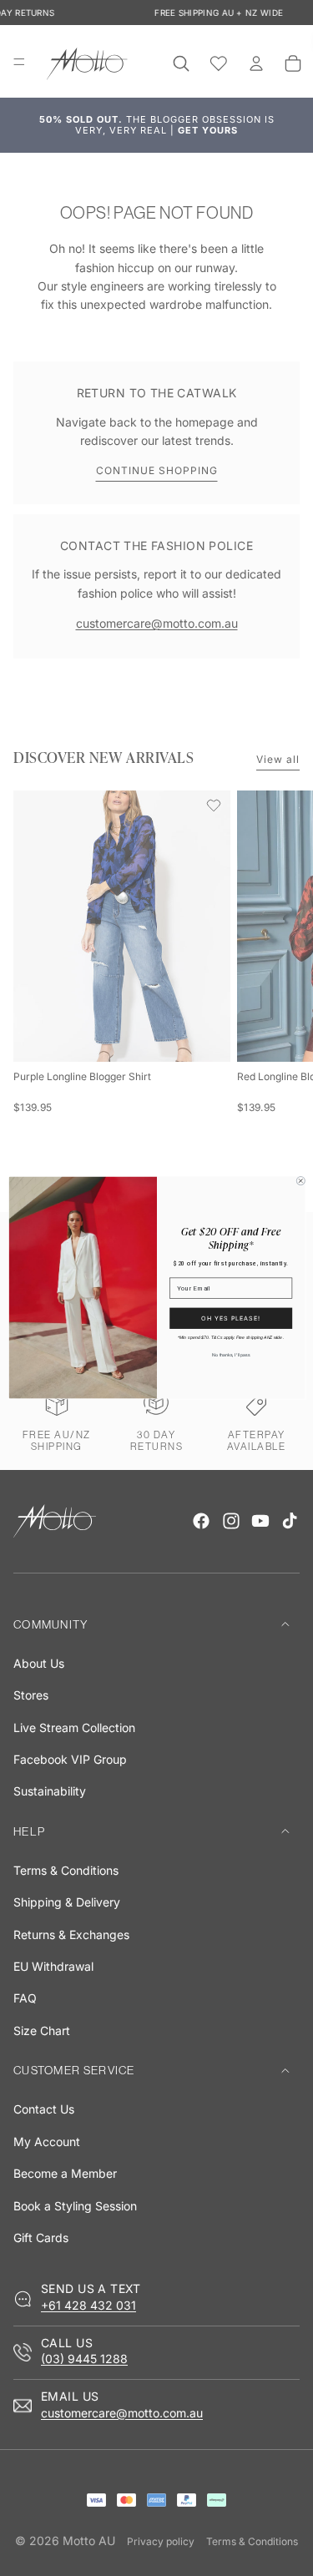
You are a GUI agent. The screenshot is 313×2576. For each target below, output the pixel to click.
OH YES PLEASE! (231, 1318)
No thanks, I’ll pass (231, 1356)
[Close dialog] (300, 1181)
